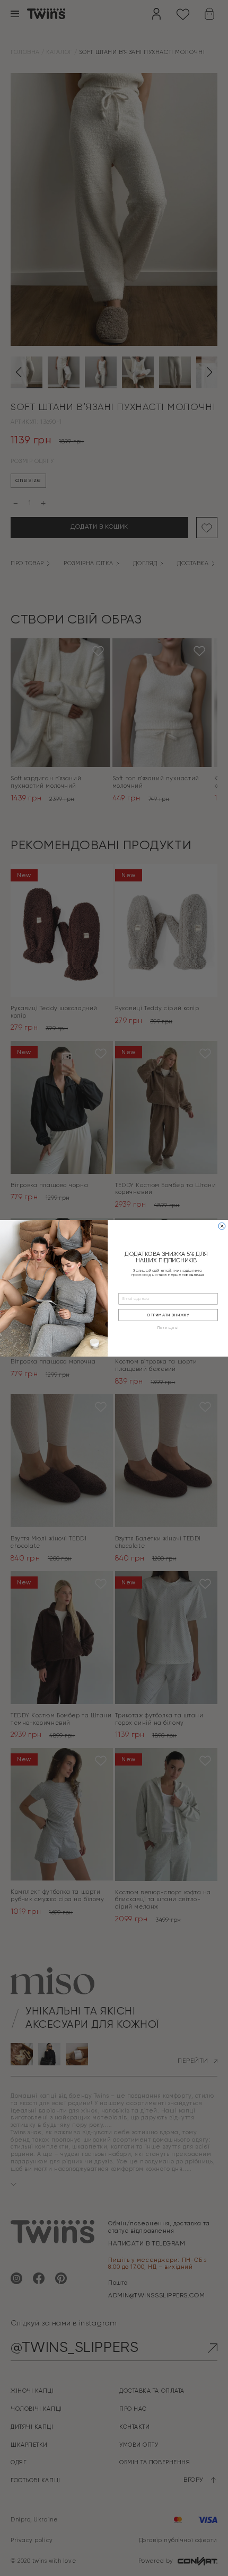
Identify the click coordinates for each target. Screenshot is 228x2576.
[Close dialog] (222, 1226)
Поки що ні (168, 1328)
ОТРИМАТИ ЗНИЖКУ (168, 1315)
